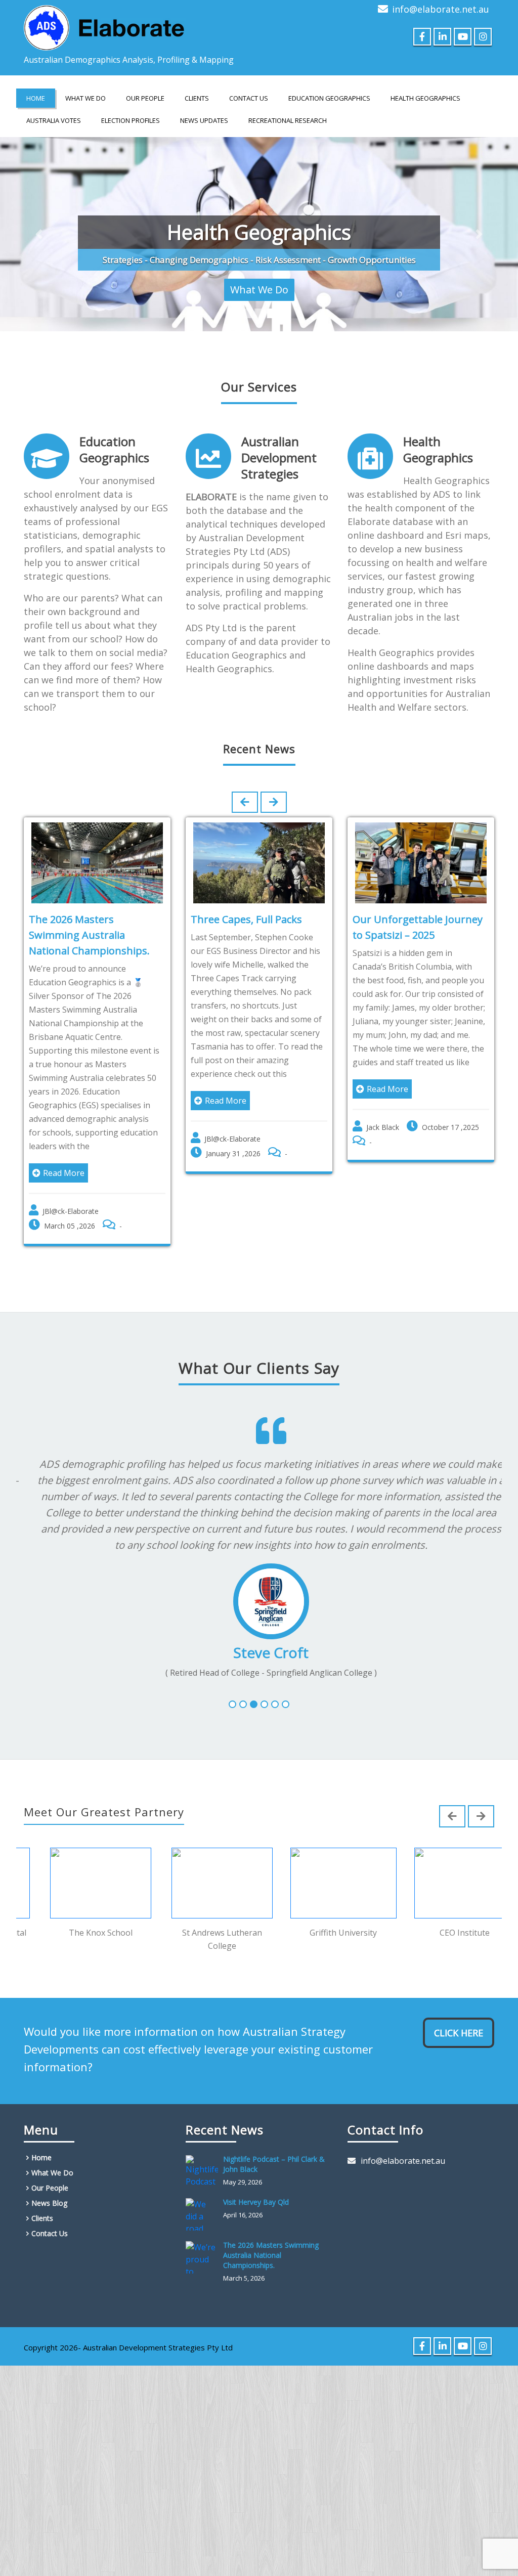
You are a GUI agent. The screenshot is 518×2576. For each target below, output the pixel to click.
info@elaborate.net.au (441, 9)
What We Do (85, 98)
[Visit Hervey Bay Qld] (204, 2203)
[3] (254, 1693)
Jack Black (383, 1115)
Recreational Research (288, 120)
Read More (64, 1161)
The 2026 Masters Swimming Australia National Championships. (89, 923)
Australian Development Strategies (279, 445)
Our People (145, 98)
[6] (286, 1693)
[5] (275, 1693)
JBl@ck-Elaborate (71, 1199)
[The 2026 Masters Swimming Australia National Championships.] (204, 2246)
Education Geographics (114, 437)
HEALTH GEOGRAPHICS (425, 98)
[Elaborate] (105, 25)
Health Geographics (438, 437)
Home (36, 98)
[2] (243, 1693)
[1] (232, 1693)
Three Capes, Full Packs (246, 907)
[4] (264, 1693)
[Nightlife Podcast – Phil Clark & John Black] (204, 2160)
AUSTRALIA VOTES (54, 120)
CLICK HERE (459, 2022)
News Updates (204, 120)
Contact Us (249, 98)
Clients (197, 98)
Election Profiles (131, 120)
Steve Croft (259, 1640)
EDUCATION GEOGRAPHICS (329, 98)
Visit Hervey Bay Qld (256, 2191)
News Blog (49, 2192)
